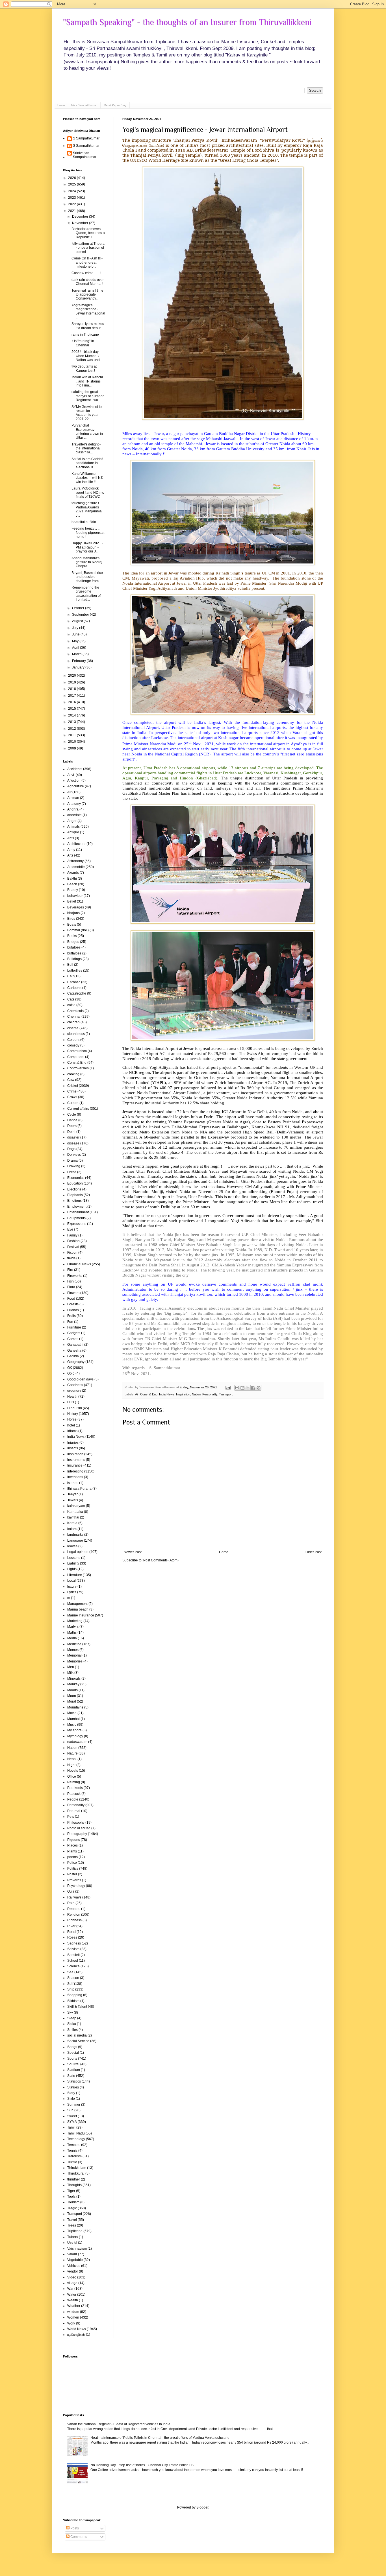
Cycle (72, 1115)
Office (72, 1777)
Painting (74, 1782)
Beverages (76, 907)
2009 (72, 748)
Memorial (74, 1655)
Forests (73, 1304)
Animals (73, 827)
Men (71, 1667)
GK (70, 1368)
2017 (72, 696)
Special (73, 2053)
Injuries (73, 1443)
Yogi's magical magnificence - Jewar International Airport (205, 129)
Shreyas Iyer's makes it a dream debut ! (88, 326)
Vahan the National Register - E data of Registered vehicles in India (119, 2424)
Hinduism (75, 1408)
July (76, 628)
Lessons (74, 1558)
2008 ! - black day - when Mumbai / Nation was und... (87, 356)
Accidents (75, 769)
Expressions (77, 1224)
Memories (75, 1661)
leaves (72, 1546)
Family (72, 1235)
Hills (71, 1402)
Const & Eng (149, 1394)
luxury (72, 1587)
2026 (72, 178)
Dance (72, 1120)
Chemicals (75, 1011)
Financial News (79, 1264)
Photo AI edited (79, 1828)
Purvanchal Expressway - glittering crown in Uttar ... (87, 431)
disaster (73, 1137)
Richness (74, 1920)
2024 (72, 191)
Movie (72, 1713)
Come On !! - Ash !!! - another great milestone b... (87, 262)
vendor (73, 2271)
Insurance (75, 1465)
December (81, 217)
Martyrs (73, 1627)
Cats (71, 999)
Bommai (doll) (78, 930)
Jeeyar (72, 1494)
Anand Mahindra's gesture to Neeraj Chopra (87, 562)
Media (72, 1638)
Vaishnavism (77, 2249)
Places (72, 1845)
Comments (78, 2537)
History (73, 1414)
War (70, 2289)
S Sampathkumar (86, 138)
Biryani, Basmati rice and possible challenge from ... (87, 577)
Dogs (71, 1149)
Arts (70, 855)
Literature (75, 1575)
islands (73, 1483)
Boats (72, 925)
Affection (74, 781)
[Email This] (237, 1388)
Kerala (72, 1523)
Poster (72, 1874)
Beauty (73, 890)
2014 (72, 715)
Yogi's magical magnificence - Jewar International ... (88, 311)
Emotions (74, 1201)
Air (137, 1394)
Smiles (72, 2030)
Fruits (71, 1316)
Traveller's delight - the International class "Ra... (86, 448)
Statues (73, 2087)
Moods (72, 1690)
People (73, 1799)
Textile (72, 2162)
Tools (71, 2197)
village (72, 2283)
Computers (76, 1057)
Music (72, 1725)
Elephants (75, 1195)
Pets (71, 1817)
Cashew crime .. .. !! (86, 273)
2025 (72, 184)
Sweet (72, 2116)
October (79, 608)
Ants (71, 838)
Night (71, 1765)
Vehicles (74, 2266)
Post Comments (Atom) (161, 1560)
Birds (71, 919)
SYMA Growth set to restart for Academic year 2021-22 (87, 413)
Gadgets (74, 1333)
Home (61, 105)
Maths (72, 1633)
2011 (72, 735)
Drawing (74, 1166)
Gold (71, 1373)
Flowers (73, 1293)
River (71, 1926)
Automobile (76, 867)
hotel (71, 1425)
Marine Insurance (81, 1615)
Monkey (73, 1684)
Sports (72, 2059)
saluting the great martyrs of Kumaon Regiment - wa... (88, 396)
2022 (72, 204)
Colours (73, 1040)
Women (73, 2317)
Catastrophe (77, 993)
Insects (73, 1448)
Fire (70, 1270)
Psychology (76, 1886)
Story (71, 2093)
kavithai (73, 1517)
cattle (71, 1005)
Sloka (72, 2024)
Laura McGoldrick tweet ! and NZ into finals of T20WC (88, 492)
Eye (70, 1229)
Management (77, 1604)
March (77, 654)
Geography (76, 1362)
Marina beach (78, 1609)
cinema (73, 1028)
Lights (72, 1569)
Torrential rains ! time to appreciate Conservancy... (87, 295)
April (76, 648)
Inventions (75, 1477)
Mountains (75, 1707)
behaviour (75, 896)
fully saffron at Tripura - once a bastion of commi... (88, 248)
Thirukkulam (77, 2168)
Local (71, 1581)
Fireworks (75, 1276)
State (71, 2076)
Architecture (76, 844)
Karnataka (75, 1512)
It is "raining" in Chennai (83, 343)
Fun (70, 1322)
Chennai (74, 1017)
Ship (71, 1989)
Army (71, 850)
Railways (74, 1897)
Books (72, 936)
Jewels (73, 1500)
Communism (77, 1051)
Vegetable (75, 2260)
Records (74, 1909)
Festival (73, 1247)
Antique (73, 832)
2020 (72, 676)
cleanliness (76, 1034)
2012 (72, 729)
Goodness (75, 1385)
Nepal (72, 1759)
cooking (73, 1074)
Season (73, 1978)
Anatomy (74, 804)
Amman (73, 798)
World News (77, 2329)
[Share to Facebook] (253, 1388)
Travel (72, 2220)
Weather (74, 2306)
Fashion (73, 1241)
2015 (72, 709)
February (79, 661)
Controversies (78, 1068)
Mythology (75, 1736)
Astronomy (75, 861)
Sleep (72, 2018)
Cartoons (74, 988)
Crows (72, 1097)
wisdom (73, 2312)
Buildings (74, 959)
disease (73, 1143)
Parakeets (75, 1788)
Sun (70, 2110)
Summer (74, 2105)
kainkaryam (76, 1506)
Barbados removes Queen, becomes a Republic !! (88, 233)
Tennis (72, 2151)
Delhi (71, 1132)
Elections (74, 1189)
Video (72, 2277)
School (73, 1961)
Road (71, 1932)
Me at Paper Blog (115, 105)
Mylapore (74, 1730)
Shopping (75, 1995)
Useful (72, 2243)
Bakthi (72, 879)
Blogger (202, 2507)
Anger (72, 821)
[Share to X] (248, 1388)
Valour (72, 2254)
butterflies (75, 971)
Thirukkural (76, 2173)
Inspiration (183, 1394)
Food (71, 1299)
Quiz (71, 1891)
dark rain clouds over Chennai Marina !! (88, 282)
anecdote (74, 815)
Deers (72, 1126)
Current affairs (78, 1109)
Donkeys (74, 1155)
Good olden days (80, 1379)
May (76, 641)
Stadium (74, 2070)
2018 (72, 689)
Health (72, 1397)
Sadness (74, 1943)
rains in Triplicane (85, 335)
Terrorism (74, 2156)
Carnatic (74, 982)
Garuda (73, 1356)
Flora (71, 1287)
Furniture (74, 1327)
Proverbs (74, 1880)
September (81, 615)
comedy (73, 1045)
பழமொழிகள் (76, 2335)
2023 (72, 198)
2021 (72, 211)
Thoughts (74, 2185)
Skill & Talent (77, 2007)
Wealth (73, 2300)
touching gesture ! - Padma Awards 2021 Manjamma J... (87, 509)
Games (73, 1339)
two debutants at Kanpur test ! (84, 368)
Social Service (78, 2041)
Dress (72, 1172)
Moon (72, 1696)
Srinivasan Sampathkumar (85, 155)
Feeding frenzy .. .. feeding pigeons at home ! (88, 533)
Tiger (71, 2191)
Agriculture (76, 786)
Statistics (74, 2081)
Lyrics (72, 1592)
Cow (71, 1080)
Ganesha (74, 1351)
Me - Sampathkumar (84, 105)
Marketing (75, 1621)
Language (75, 1541)
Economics (76, 1178)
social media (77, 2035)
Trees (72, 2225)
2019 (72, 682)
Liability (73, 1563)
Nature (72, 1753)
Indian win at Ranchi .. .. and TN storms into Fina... (88, 381)
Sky (70, 2013)
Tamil (71, 2127)
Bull (70, 965)
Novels (73, 1771)
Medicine (74, 1644)
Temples (74, 2145)
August (78, 621)
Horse (72, 1419)
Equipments (76, 1218)
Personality (210, 1394)
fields (71, 1258)
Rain (71, 1903)
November (81, 223)
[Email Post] (228, 1387)
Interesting (75, 1471)
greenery (74, 1391)
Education (75, 1183)
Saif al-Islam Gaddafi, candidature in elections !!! (88, 463)
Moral (72, 1701)
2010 (72, 742)
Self (70, 1984)
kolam (72, 1529)
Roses (72, 1937)
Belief (72, 901)
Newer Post (133, 1552)
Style (71, 2099)
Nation (196, 1394)
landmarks (75, 1535)
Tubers (73, 2237)
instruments (76, 1460)
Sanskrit (73, 1955)
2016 (72, 702)
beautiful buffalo (84, 522)
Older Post (314, 1552)
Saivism (73, 1949)
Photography (77, 1834)
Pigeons (74, 1840)
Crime (72, 1091)
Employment (77, 1207)
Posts (74, 2528)
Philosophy (76, 1823)
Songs (72, 2047)
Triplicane (75, 2231)
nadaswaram (77, 1742)
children (73, 1022)
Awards (73, 873)
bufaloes (74, 947)
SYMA (72, 2122)
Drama (72, 1161)
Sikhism (73, 2001)
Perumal (74, 1811)
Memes (73, 1650)
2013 (72, 722)
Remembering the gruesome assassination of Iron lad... (86, 594)
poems (72, 1857)
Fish (71, 1281)
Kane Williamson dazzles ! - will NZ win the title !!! (87, 478)
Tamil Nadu (76, 2133)
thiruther (74, 2179)
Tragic (72, 2208)
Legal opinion (78, 1552)
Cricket (73, 1086)
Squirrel (73, 2064)
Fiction (72, 1253)
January (79, 667)
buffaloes (74, 953)
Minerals (74, 1679)
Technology (76, 2139)
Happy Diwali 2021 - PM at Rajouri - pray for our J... (87, 547)
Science (73, 1966)
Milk (70, 1673)
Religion (74, 1915)
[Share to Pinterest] (259, 1388)
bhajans (73, 913)
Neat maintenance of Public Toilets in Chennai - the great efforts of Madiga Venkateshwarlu (160, 2438)
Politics (73, 1869)
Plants (72, 1851)
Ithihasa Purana (79, 1489)
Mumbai (73, 1719)
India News (167, 1394)
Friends (73, 1310)
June (76, 634)
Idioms (72, 1431)
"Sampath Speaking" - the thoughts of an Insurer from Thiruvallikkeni (187, 22)
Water (72, 2295)
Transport (226, 1394)
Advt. (71, 775)
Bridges (73, 942)
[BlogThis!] (242, 1388)
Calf (70, 976)
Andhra (73, 809)
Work (71, 2323)
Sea (70, 1972)
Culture (73, 1103)
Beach (72, 884)
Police (72, 1863)
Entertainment (78, 1212)
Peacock (74, 1794)
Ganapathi (75, 1345)
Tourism (73, 2202)
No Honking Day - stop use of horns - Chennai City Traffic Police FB (142, 2465)
